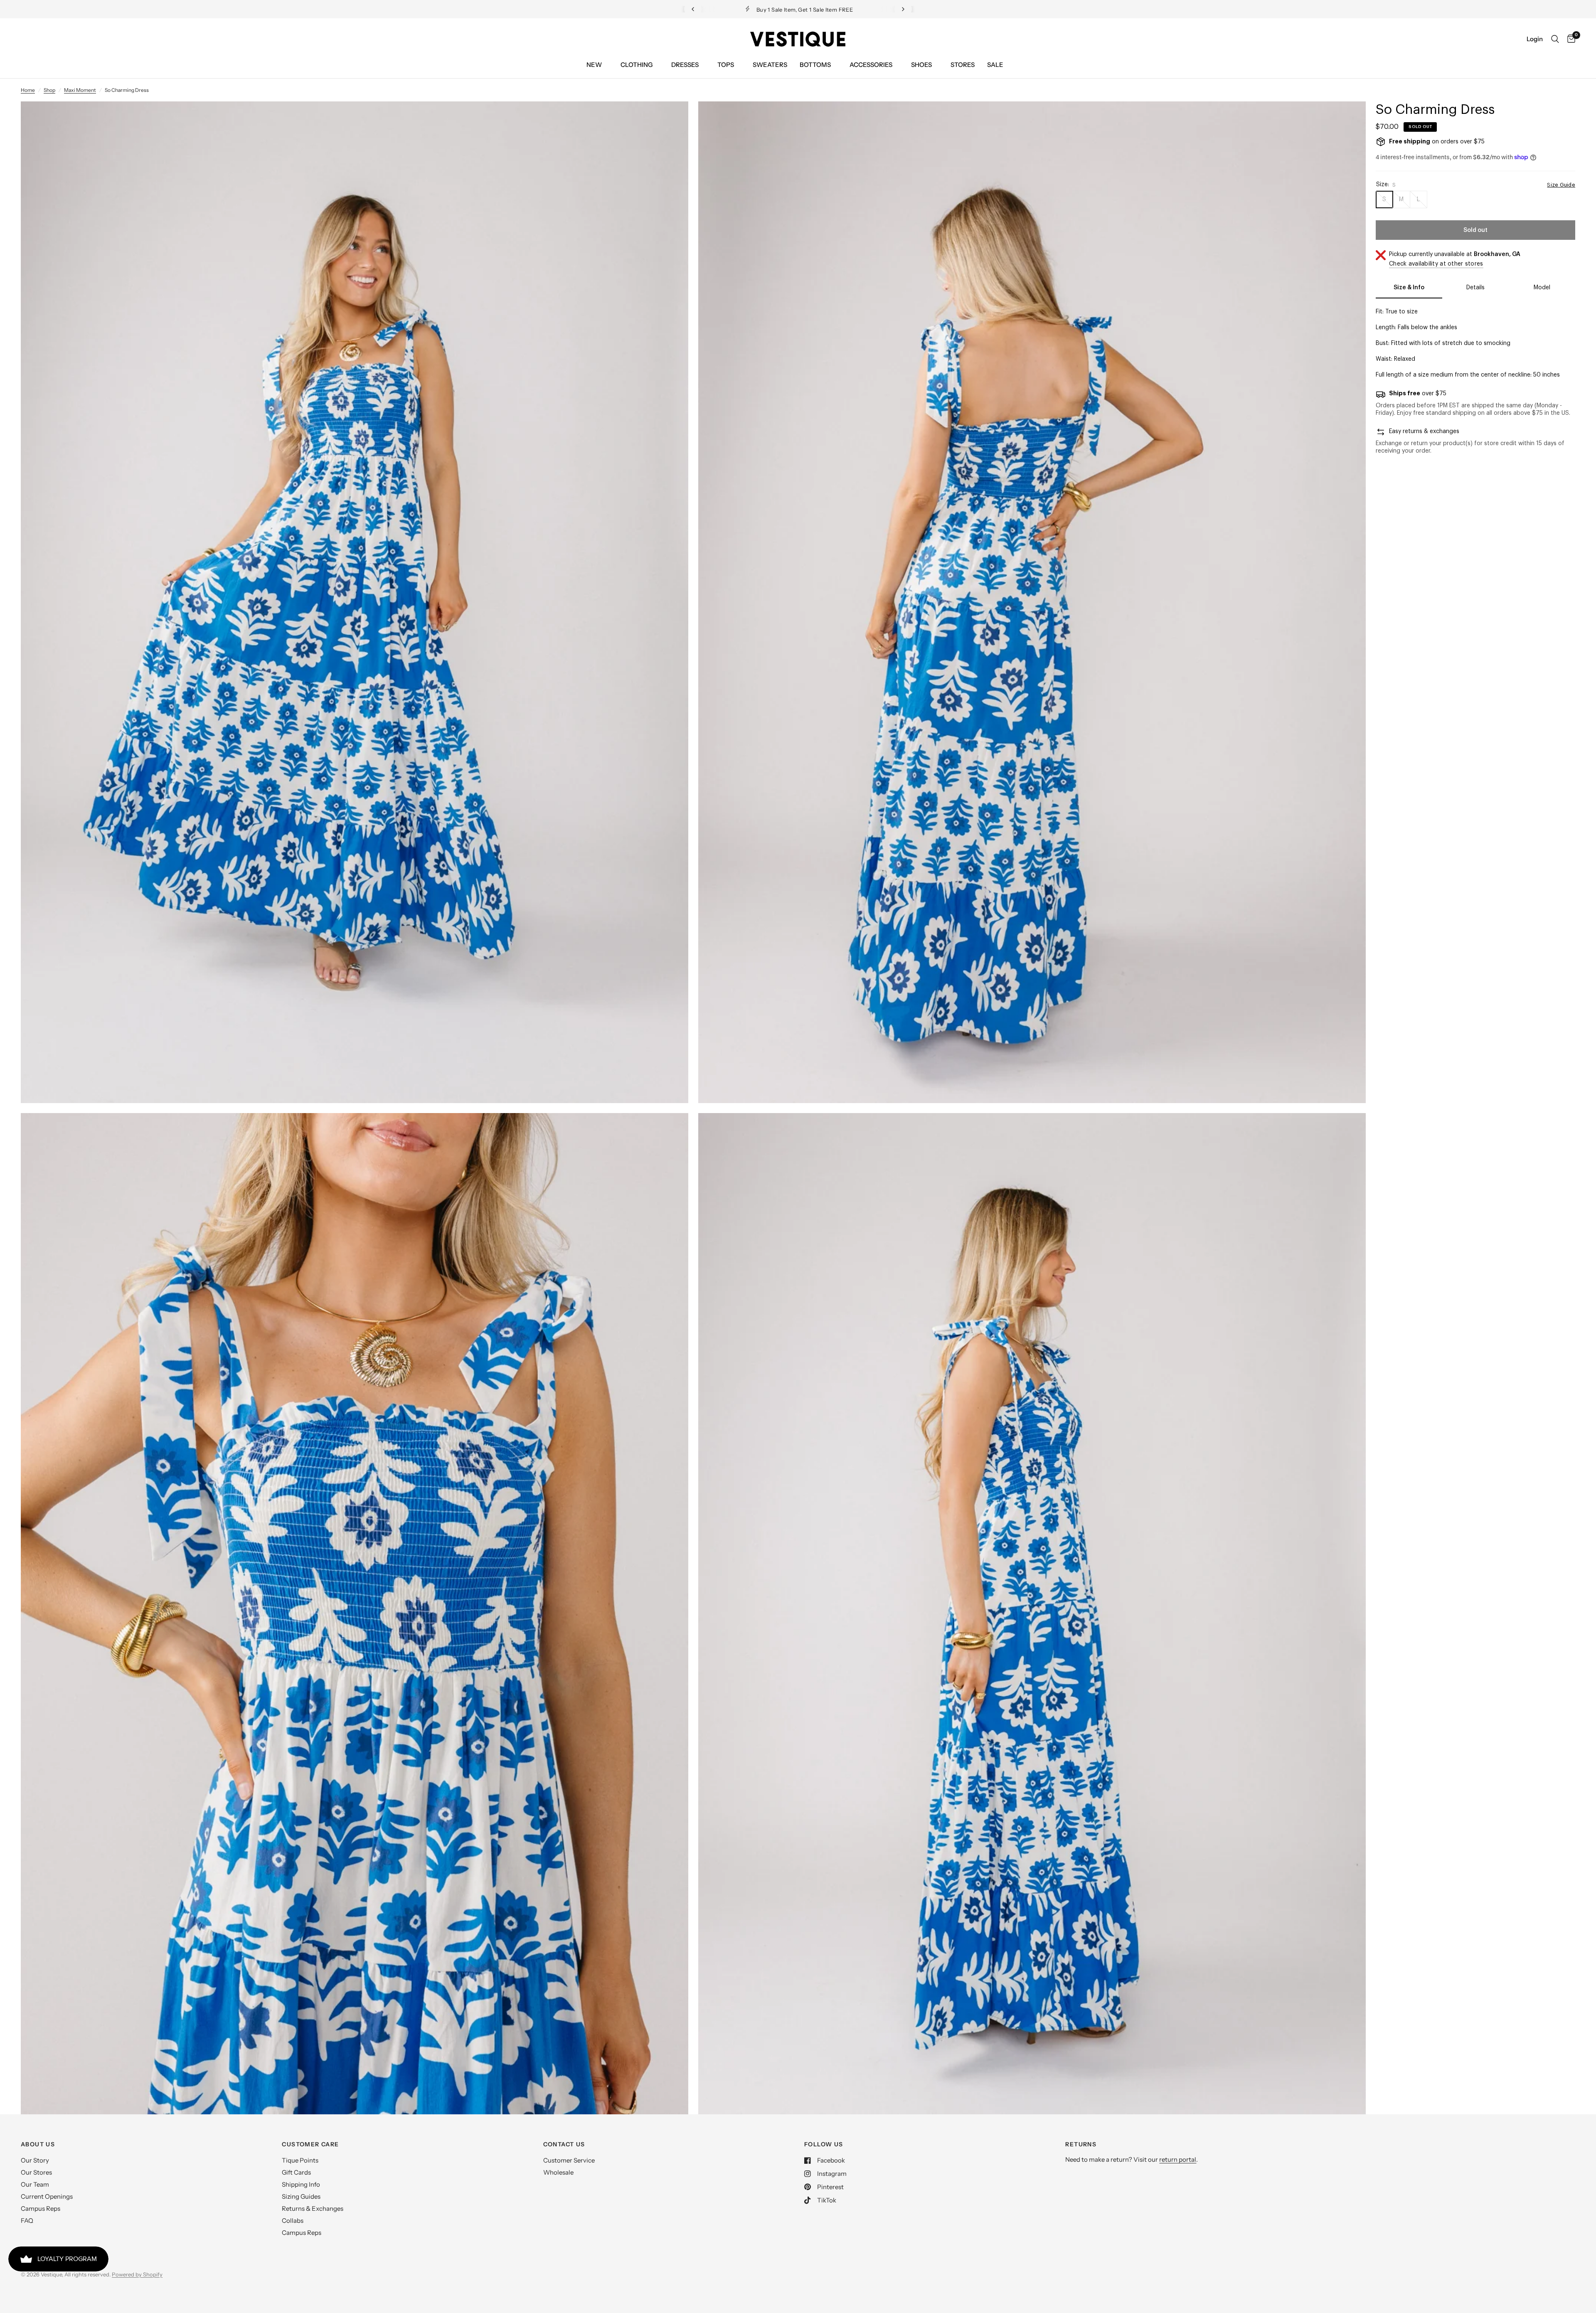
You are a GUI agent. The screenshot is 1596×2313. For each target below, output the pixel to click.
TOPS (726, 65)
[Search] (1555, 39)
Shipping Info (301, 2184)
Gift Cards (296, 2172)
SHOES (921, 65)
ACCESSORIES (871, 65)
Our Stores (36, 2172)
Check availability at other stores (1436, 264)
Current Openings (47, 2196)
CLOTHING (637, 65)
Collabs (293, 2221)
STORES (963, 65)
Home (28, 90)
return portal (1178, 2159)
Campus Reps (41, 2208)
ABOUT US (38, 2144)
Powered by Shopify (137, 2274)
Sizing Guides (301, 2196)
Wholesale (558, 2172)
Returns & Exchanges (313, 2208)
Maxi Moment (80, 90)
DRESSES (685, 65)
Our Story (35, 2160)
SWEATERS (770, 65)
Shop (49, 90)
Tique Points (300, 2160)
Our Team (35, 2184)
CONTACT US (564, 2144)
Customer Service (569, 2160)
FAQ (27, 2221)
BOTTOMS (815, 65)
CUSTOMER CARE (310, 2144)
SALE (995, 65)
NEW (594, 65)
